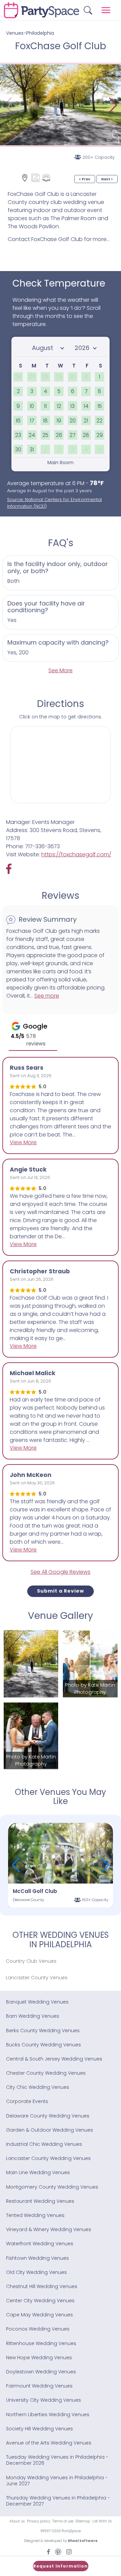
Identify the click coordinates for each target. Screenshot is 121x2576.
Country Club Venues (31, 1961)
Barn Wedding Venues (33, 2016)
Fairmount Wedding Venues (39, 2386)
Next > (107, 179)
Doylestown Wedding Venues (41, 2372)
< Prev (85, 179)
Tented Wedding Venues (35, 2215)
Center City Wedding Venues (40, 2301)
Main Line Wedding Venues (38, 2172)
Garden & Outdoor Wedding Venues (50, 2130)
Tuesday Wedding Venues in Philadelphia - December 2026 (57, 2460)
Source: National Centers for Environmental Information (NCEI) (54, 503)
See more (47, 996)
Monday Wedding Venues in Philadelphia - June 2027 (57, 2481)
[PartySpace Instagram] (69, 2551)
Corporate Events (27, 2101)
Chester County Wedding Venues (46, 2073)
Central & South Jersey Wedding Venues (54, 2059)
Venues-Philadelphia (30, 33)
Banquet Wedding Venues (37, 2002)
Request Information (61, 2566)
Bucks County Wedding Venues (44, 2045)
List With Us (102, 2521)
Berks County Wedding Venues (43, 2031)
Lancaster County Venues (37, 1978)
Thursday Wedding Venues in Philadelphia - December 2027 (58, 2501)
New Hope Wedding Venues (39, 2358)
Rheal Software (83, 2541)
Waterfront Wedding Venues (40, 2244)
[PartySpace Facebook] (12, 869)
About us (17, 2521)
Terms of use (63, 2521)
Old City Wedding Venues (36, 2272)
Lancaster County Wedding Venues (48, 2158)
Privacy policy (38, 2521)
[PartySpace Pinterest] (58, 2551)
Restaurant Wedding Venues (40, 2201)
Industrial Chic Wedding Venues (44, 2144)
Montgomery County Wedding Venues (52, 2187)
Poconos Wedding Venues (38, 2329)
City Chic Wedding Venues (38, 2087)
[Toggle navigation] (106, 10)
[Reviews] (46, 178)
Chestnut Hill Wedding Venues (42, 2286)
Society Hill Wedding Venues (39, 2429)
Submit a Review (61, 1591)
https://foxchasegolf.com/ (76, 854)
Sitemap (83, 2521)
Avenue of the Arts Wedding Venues (49, 2443)
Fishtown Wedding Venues (37, 2258)
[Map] (25, 178)
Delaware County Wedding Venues (48, 2116)
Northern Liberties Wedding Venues (48, 2415)
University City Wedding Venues (44, 2400)
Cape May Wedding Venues (39, 2315)
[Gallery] (35, 178)
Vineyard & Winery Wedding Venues (49, 2229)
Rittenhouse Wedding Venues (41, 2343)
